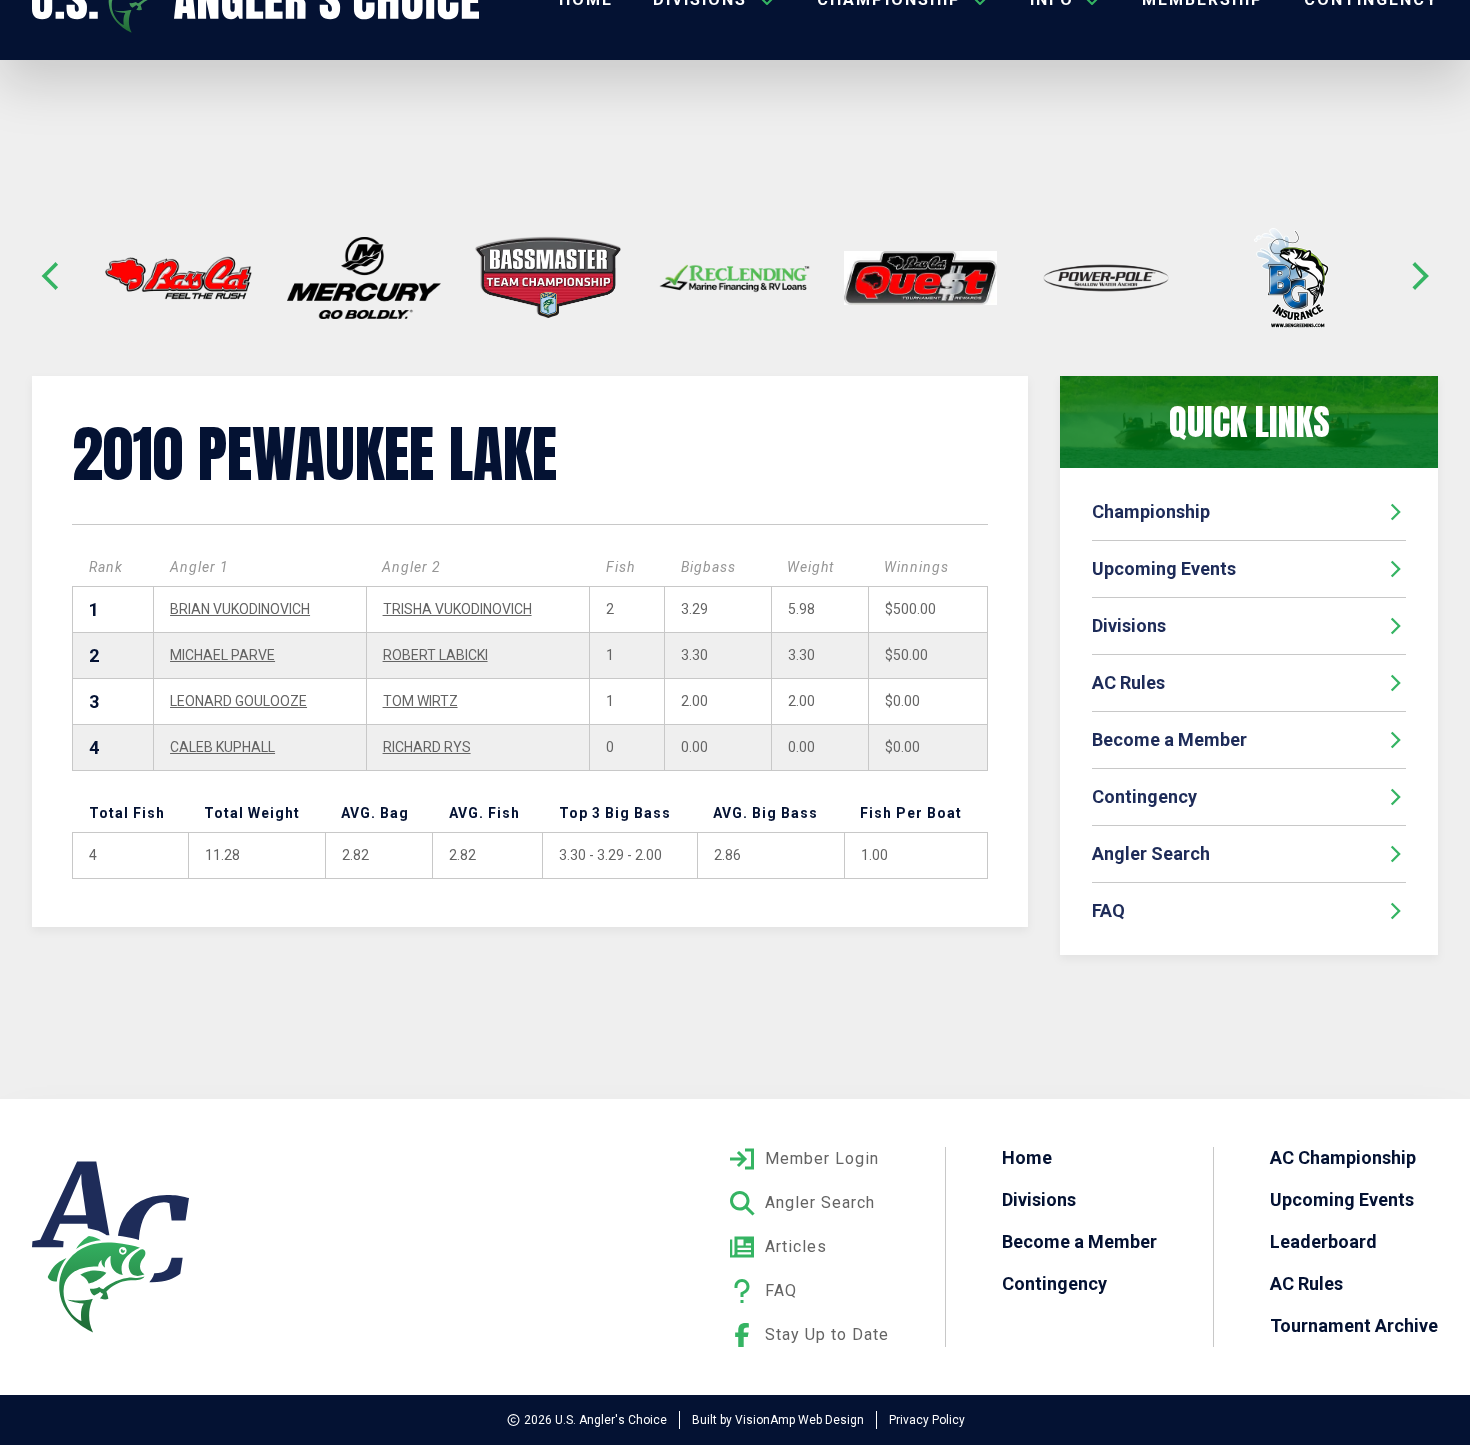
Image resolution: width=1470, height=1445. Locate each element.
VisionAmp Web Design (799, 1420)
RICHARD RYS (427, 747)
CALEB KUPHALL (222, 747)
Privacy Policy (927, 1420)
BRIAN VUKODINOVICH (240, 609)
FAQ (1108, 910)
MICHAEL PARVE (222, 655)
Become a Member (1169, 739)
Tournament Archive (1354, 1325)
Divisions (1129, 625)
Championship (1151, 511)
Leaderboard (1323, 1241)
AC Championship (1343, 1157)
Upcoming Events (1164, 568)
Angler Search (1151, 853)
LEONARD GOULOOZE (238, 701)
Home (1027, 1157)
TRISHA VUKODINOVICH (457, 609)
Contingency (1144, 796)
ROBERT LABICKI (435, 655)
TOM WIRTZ (420, 701)
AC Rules (1128, 682)
